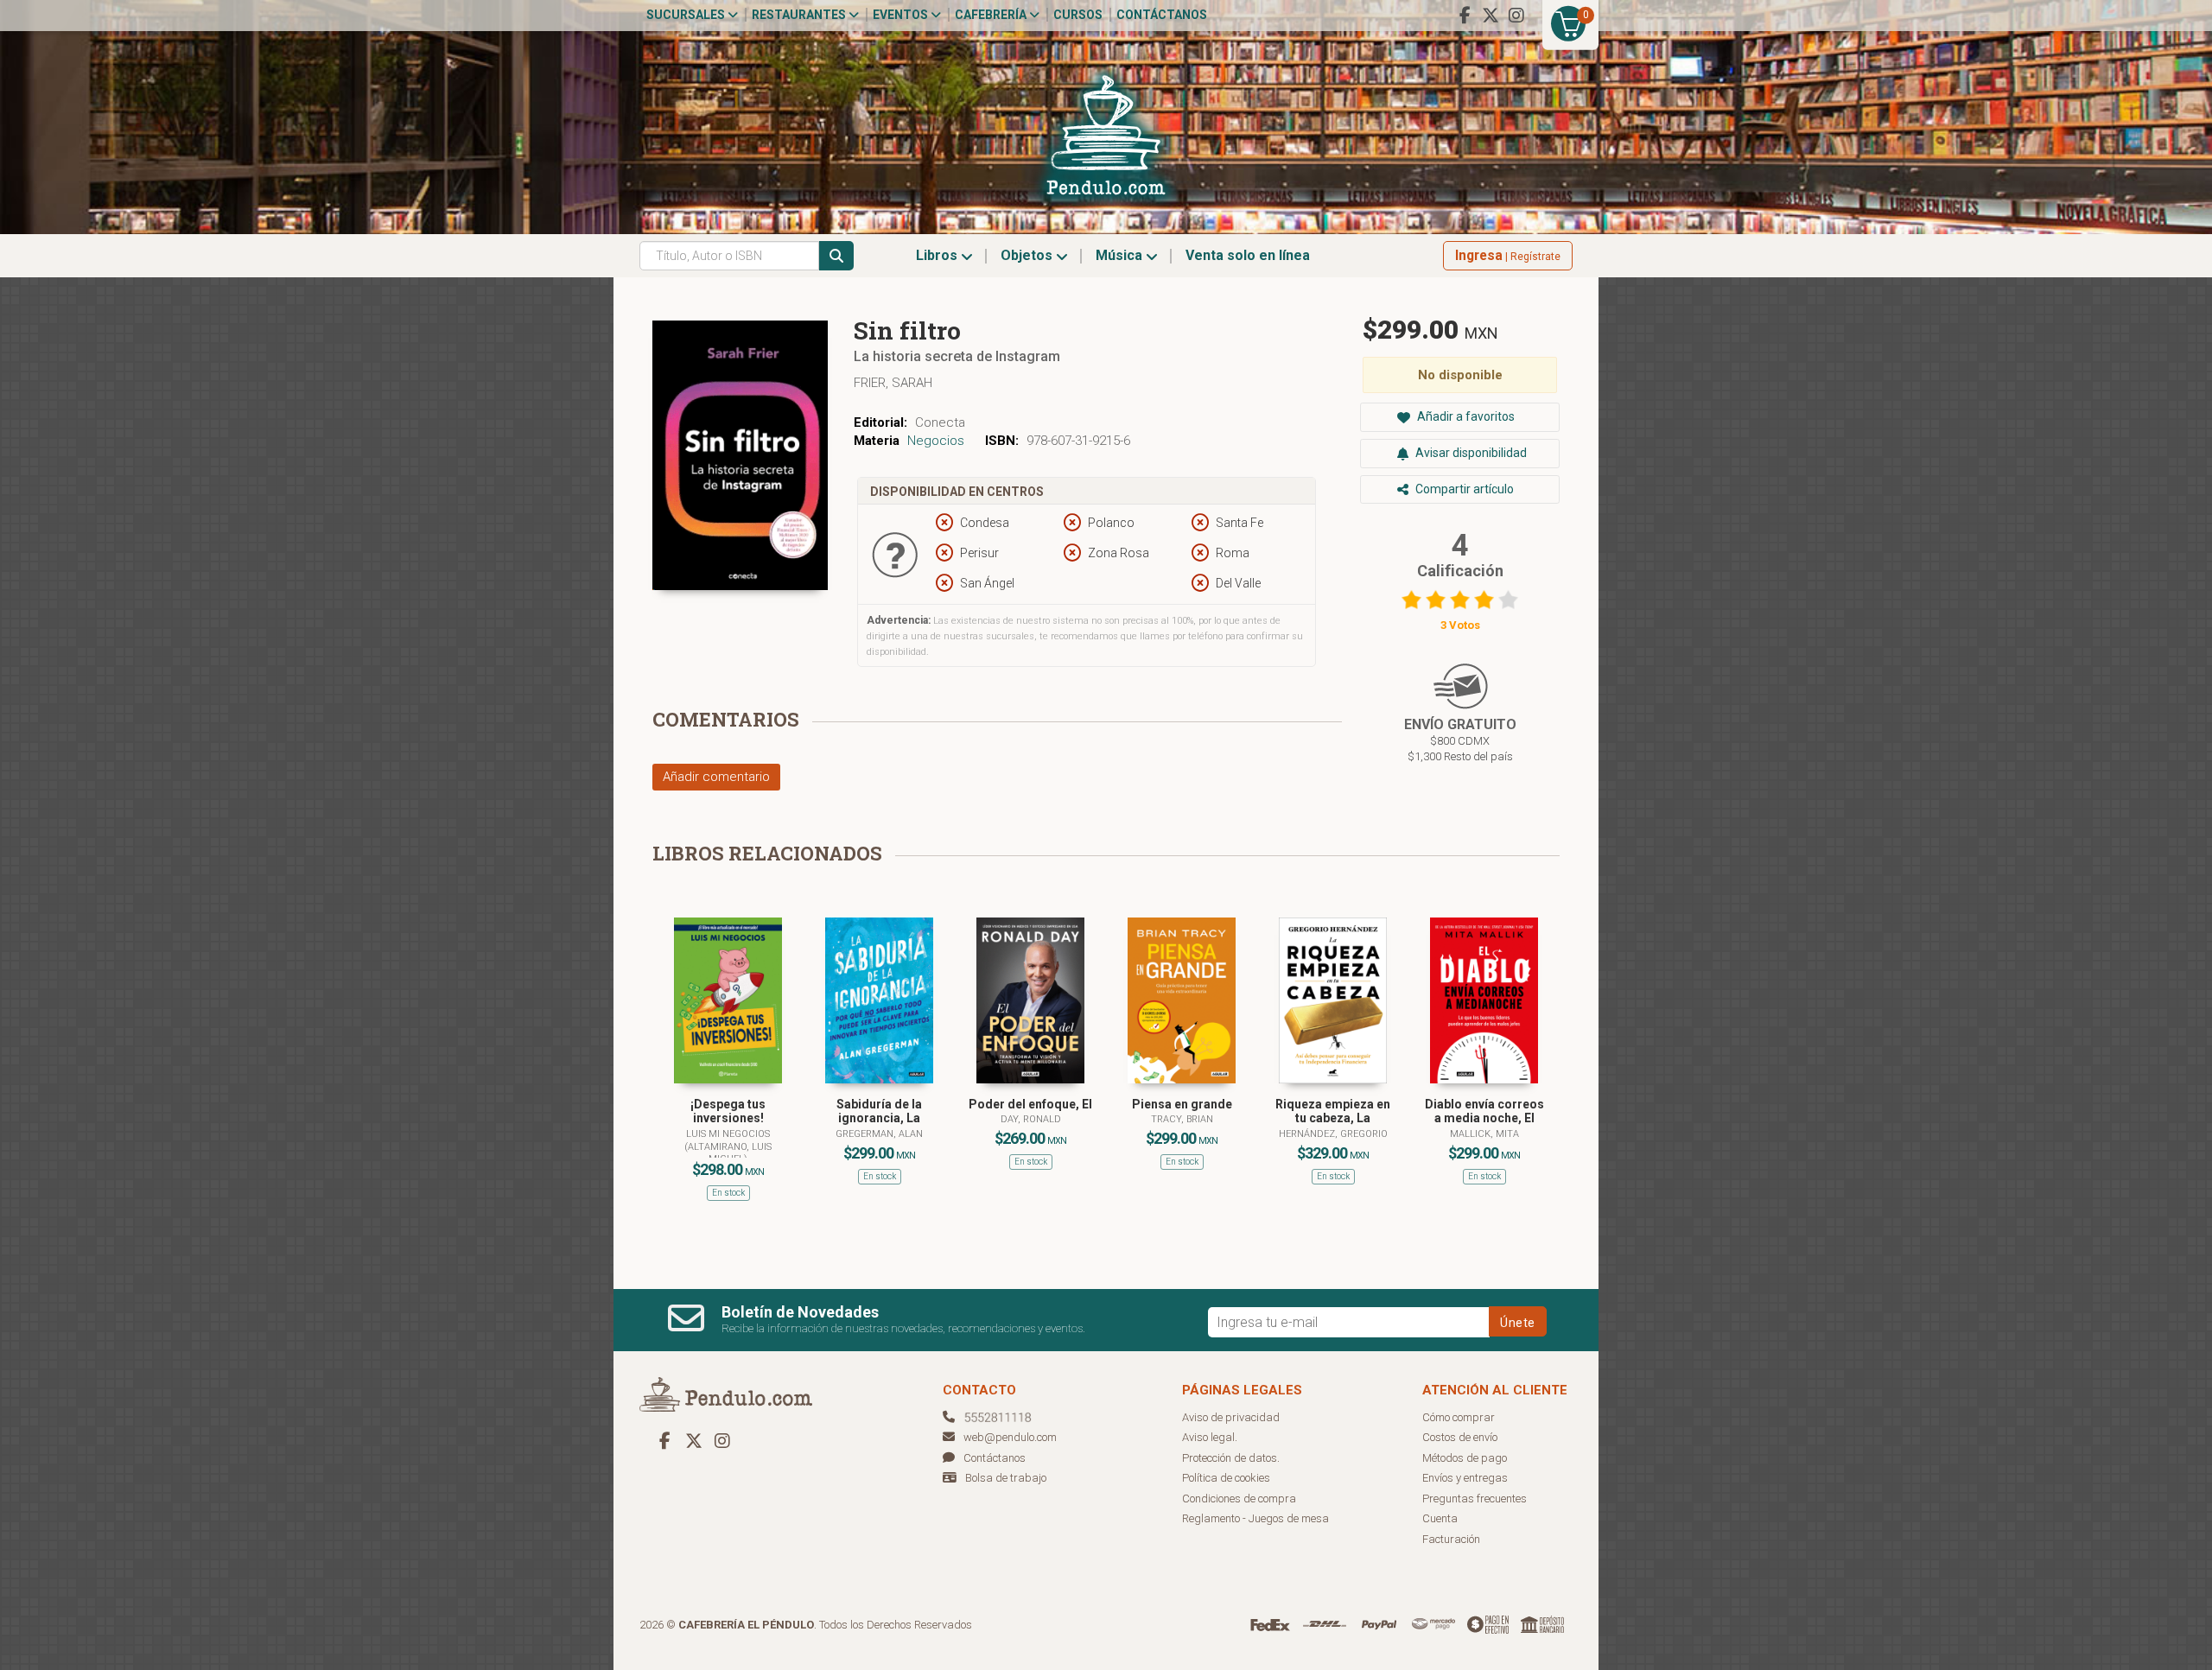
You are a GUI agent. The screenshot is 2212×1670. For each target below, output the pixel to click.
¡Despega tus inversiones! (728, 1111)
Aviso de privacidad (1231, 1417)
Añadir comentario (716, 777)
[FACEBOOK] (1465, 16)
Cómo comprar (1459, 1417)
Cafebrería (992, 15)
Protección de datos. (1231, 1458)
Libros (938, 255)
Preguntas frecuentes (1475, 1499)
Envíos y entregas (1465, 1478)
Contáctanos (1162, 15)
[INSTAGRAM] (1516, 16)
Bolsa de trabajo (1006, 1478)
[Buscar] (836, 256)
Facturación (1451, 1539)
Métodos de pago (1465, 1458)
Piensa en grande (1182, 1104)
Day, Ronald (1031, 1119)
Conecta (940, 422)
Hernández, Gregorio (1333, 1134)
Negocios (936, 441)
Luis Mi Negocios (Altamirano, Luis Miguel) (728, 1146)
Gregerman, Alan (879, 1134)
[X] (1491, 16)
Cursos (1078, 15)
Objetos (1028, 255)
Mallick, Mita (1484, 1134)
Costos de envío (1460, 1437)
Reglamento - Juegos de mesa (1255, 1518)
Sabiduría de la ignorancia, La (879, 1111)
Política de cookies (1226, 1478)
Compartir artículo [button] (1463, 489)
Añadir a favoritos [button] (1465, 416)
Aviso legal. (1210, 1437)
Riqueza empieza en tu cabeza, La (1333, 1111)
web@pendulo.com (1010, 1437)
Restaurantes (800, 15)
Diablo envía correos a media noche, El (1484, 1111)
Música (1121, 255)
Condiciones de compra (1239, 1499)
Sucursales (687, 15)
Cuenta (1440, 1518)
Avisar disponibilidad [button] (1470, 453)
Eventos (902, 15)
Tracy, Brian (1182, 1119)
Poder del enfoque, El (1030, 1104)
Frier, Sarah (893, 383)
